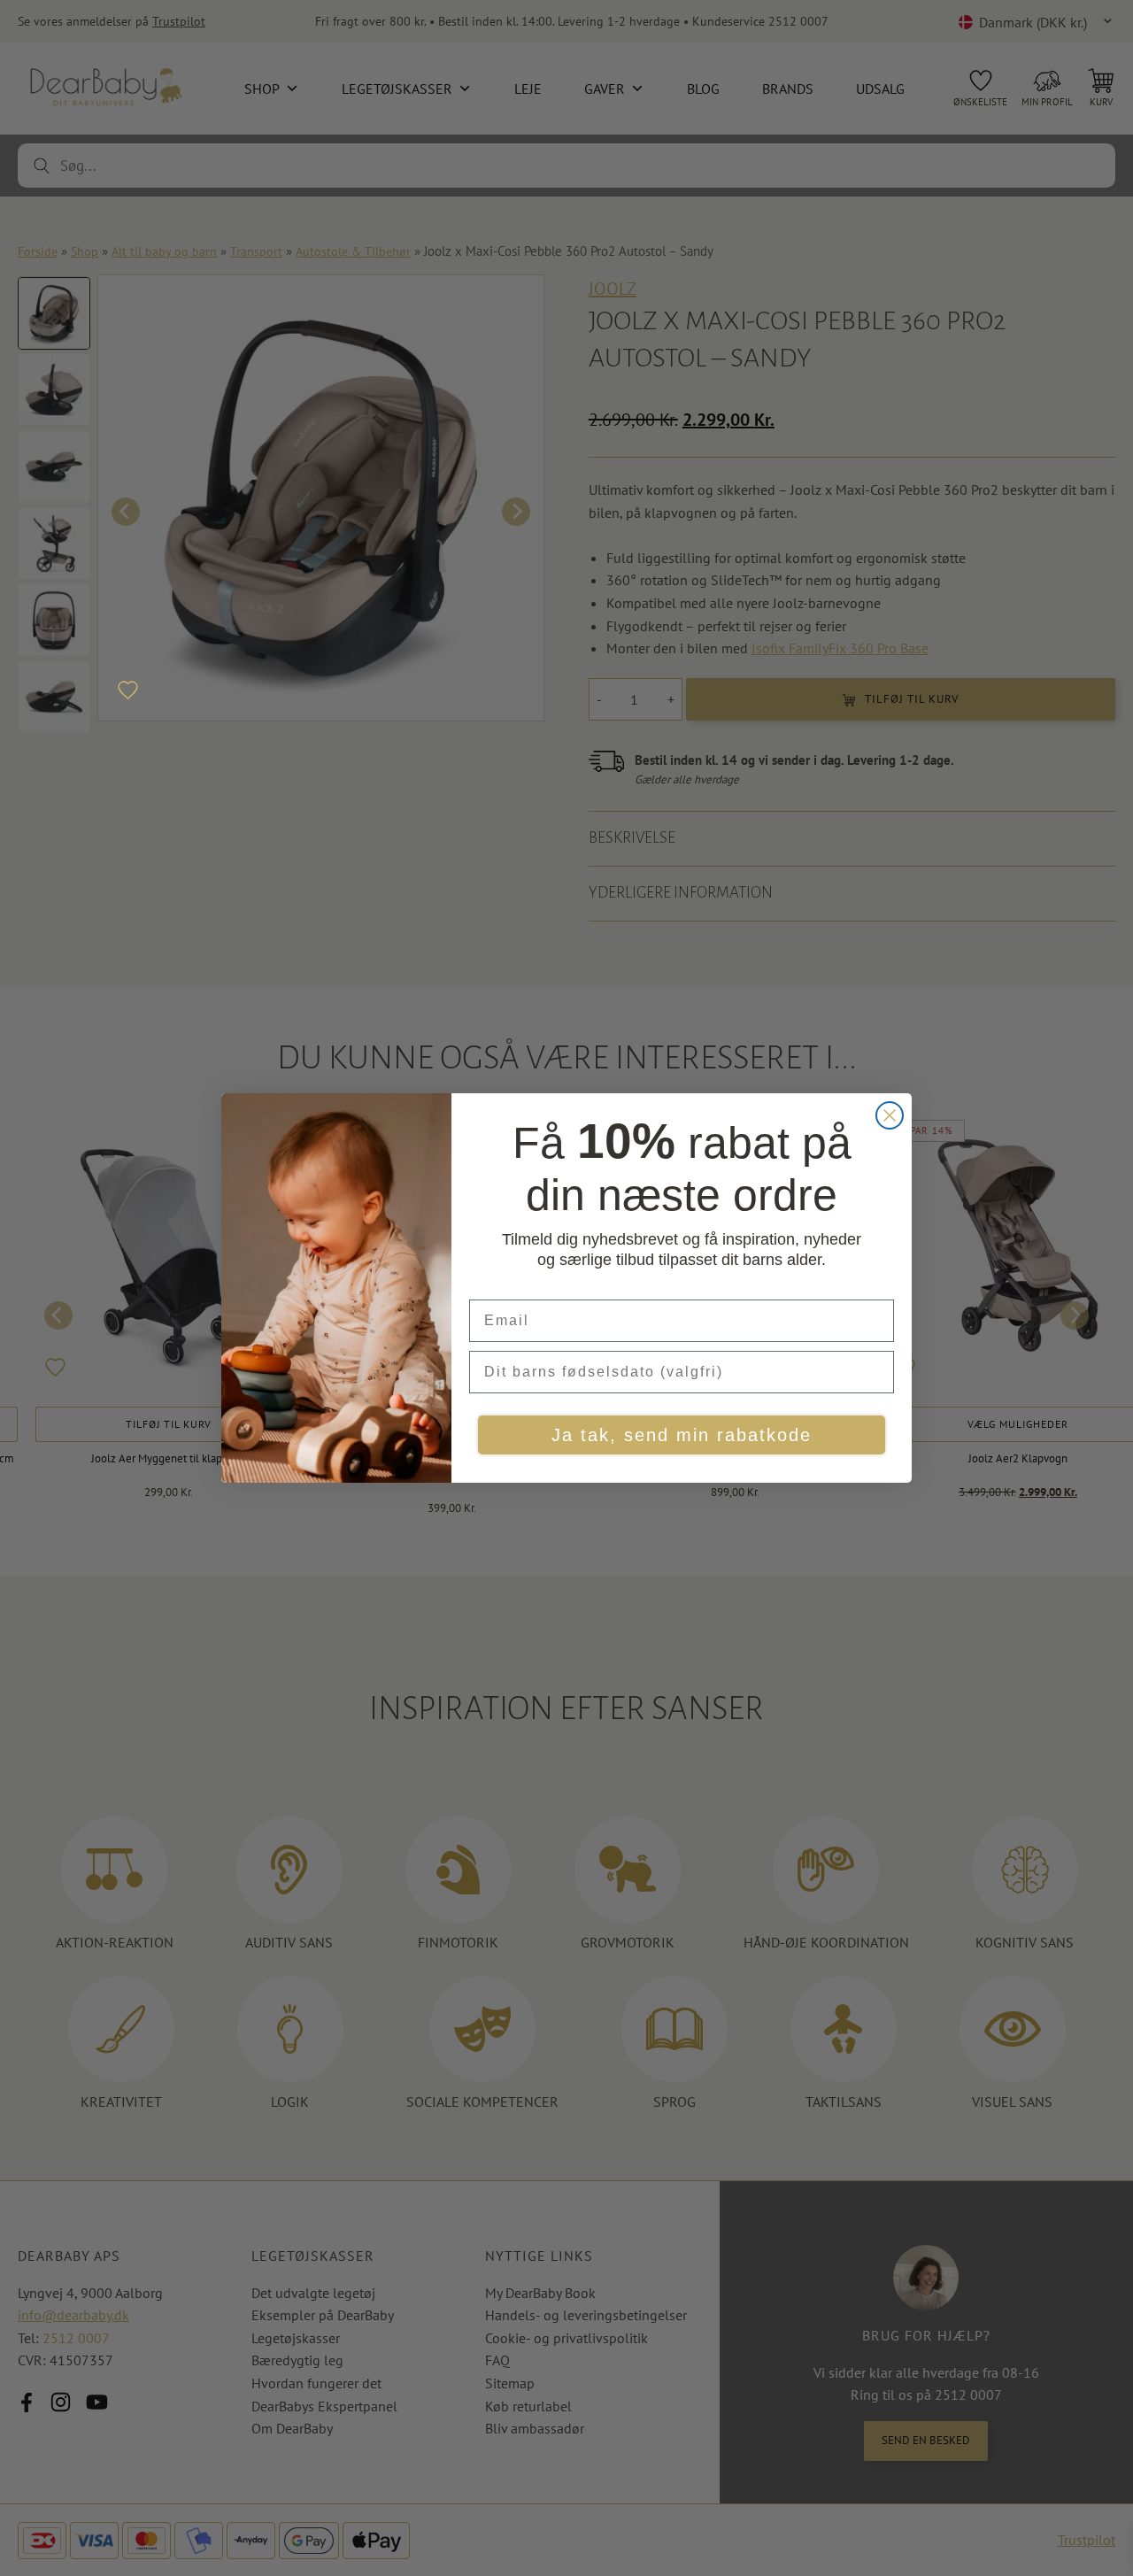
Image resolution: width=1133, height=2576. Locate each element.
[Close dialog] (890, 1115)
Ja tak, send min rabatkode (682, 1435)
